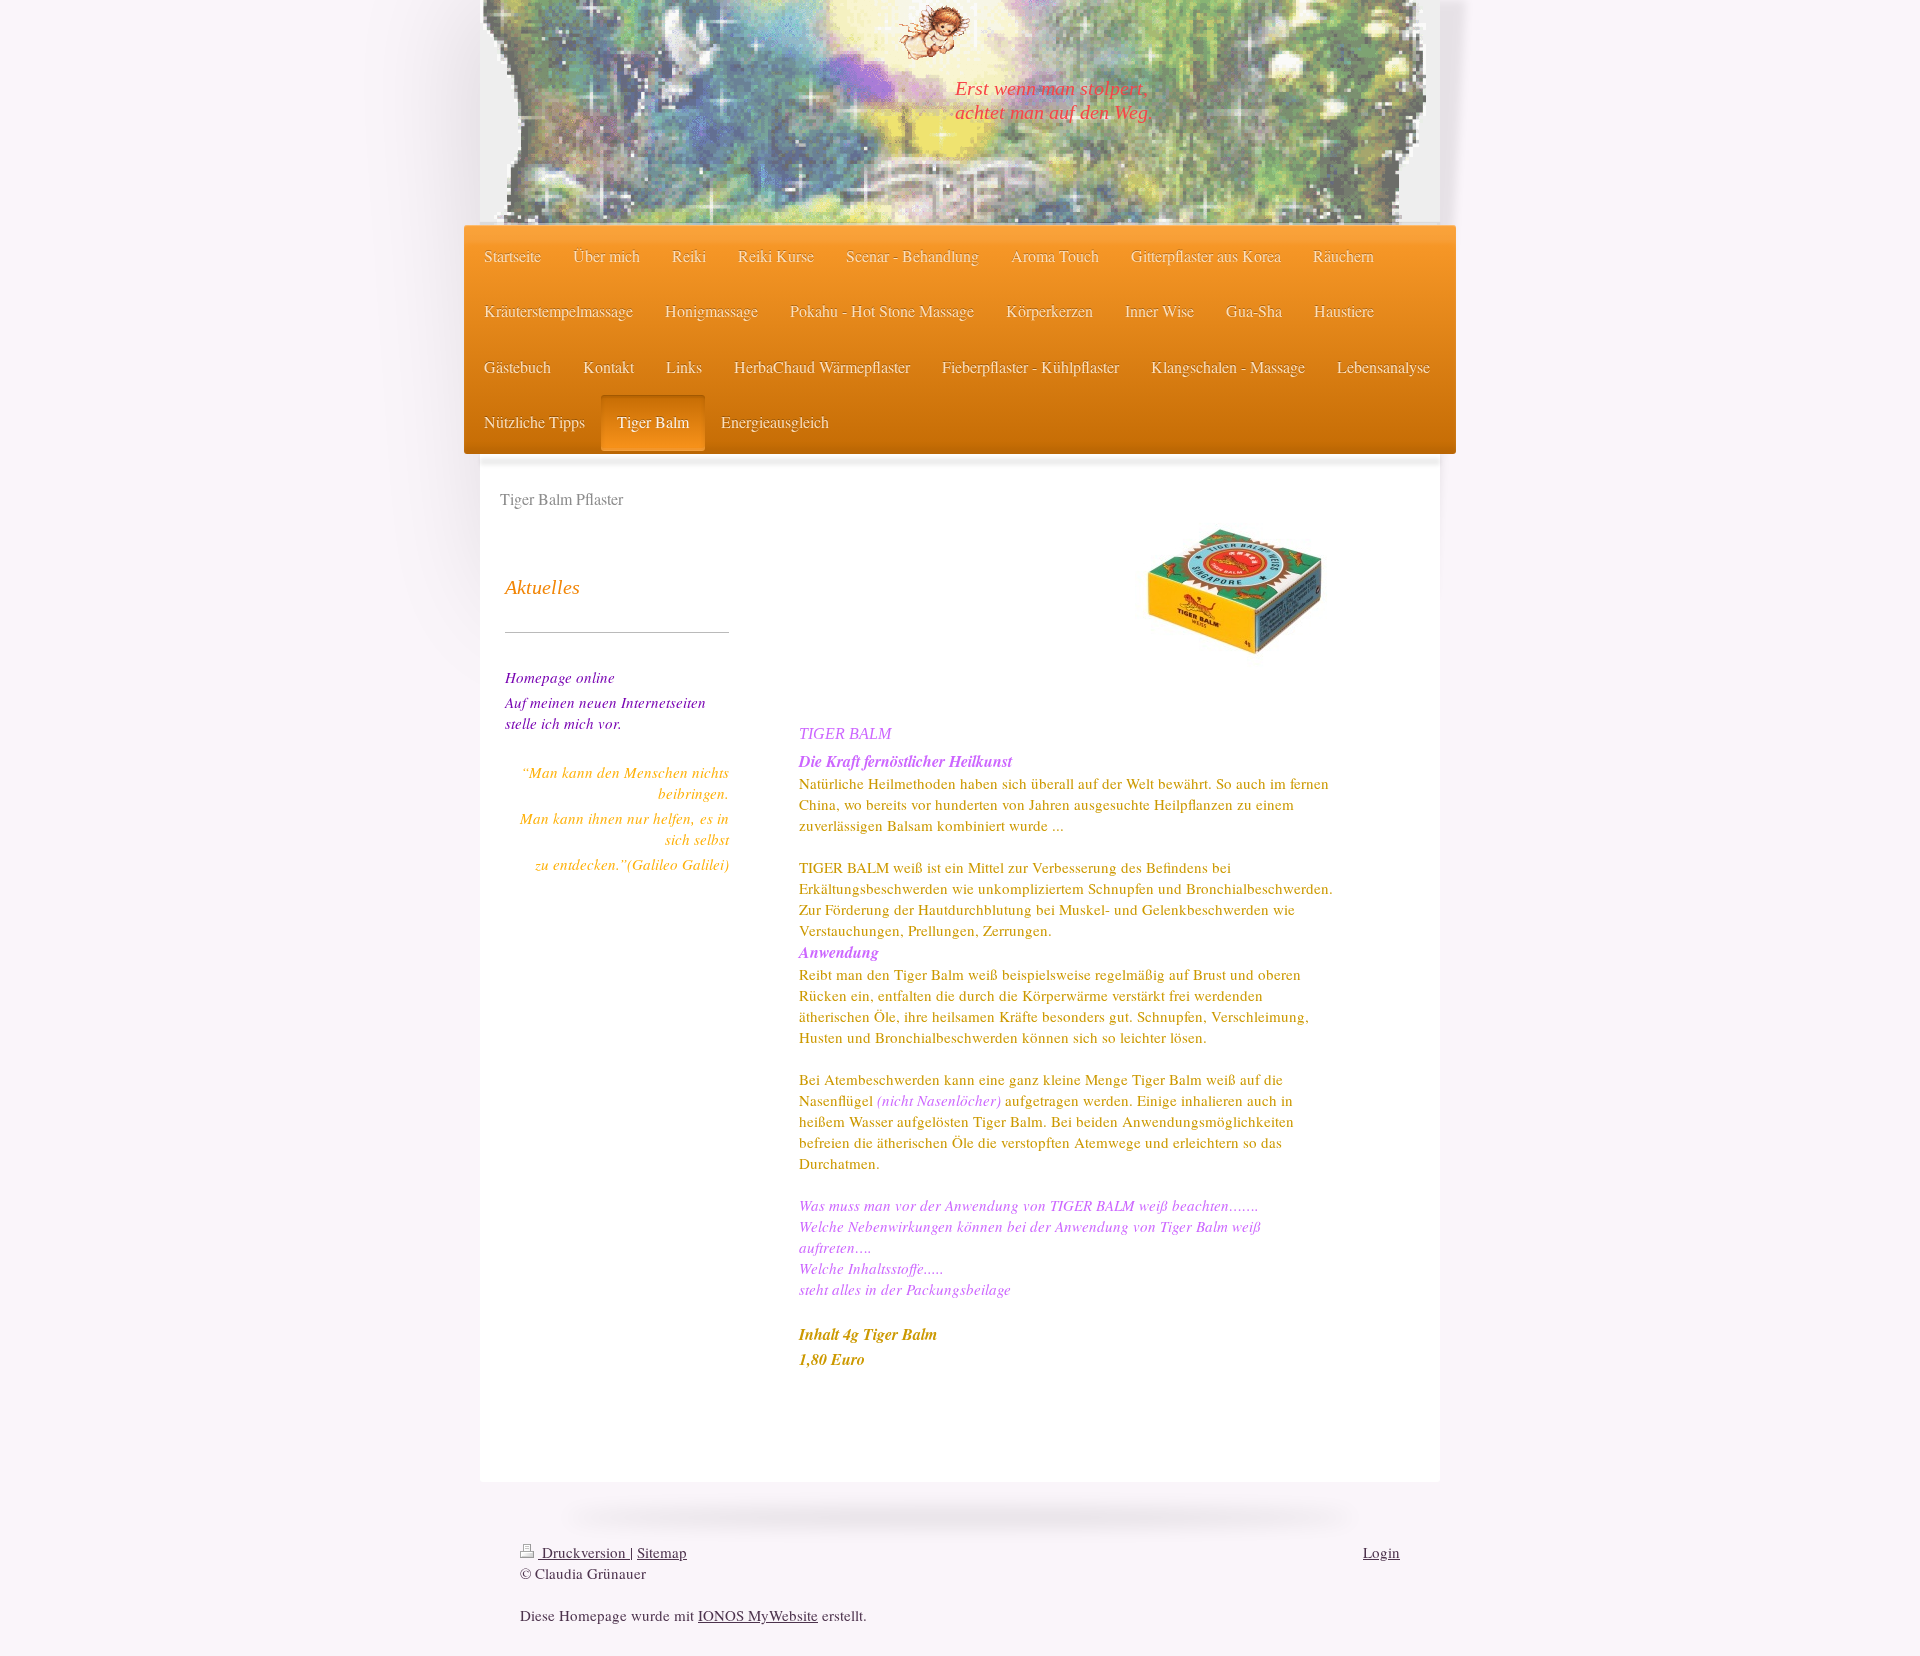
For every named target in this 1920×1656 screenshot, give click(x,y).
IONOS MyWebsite (758, 1615)
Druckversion (584, 1552)
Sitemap (662, 1552)
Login (1381, 1552)
